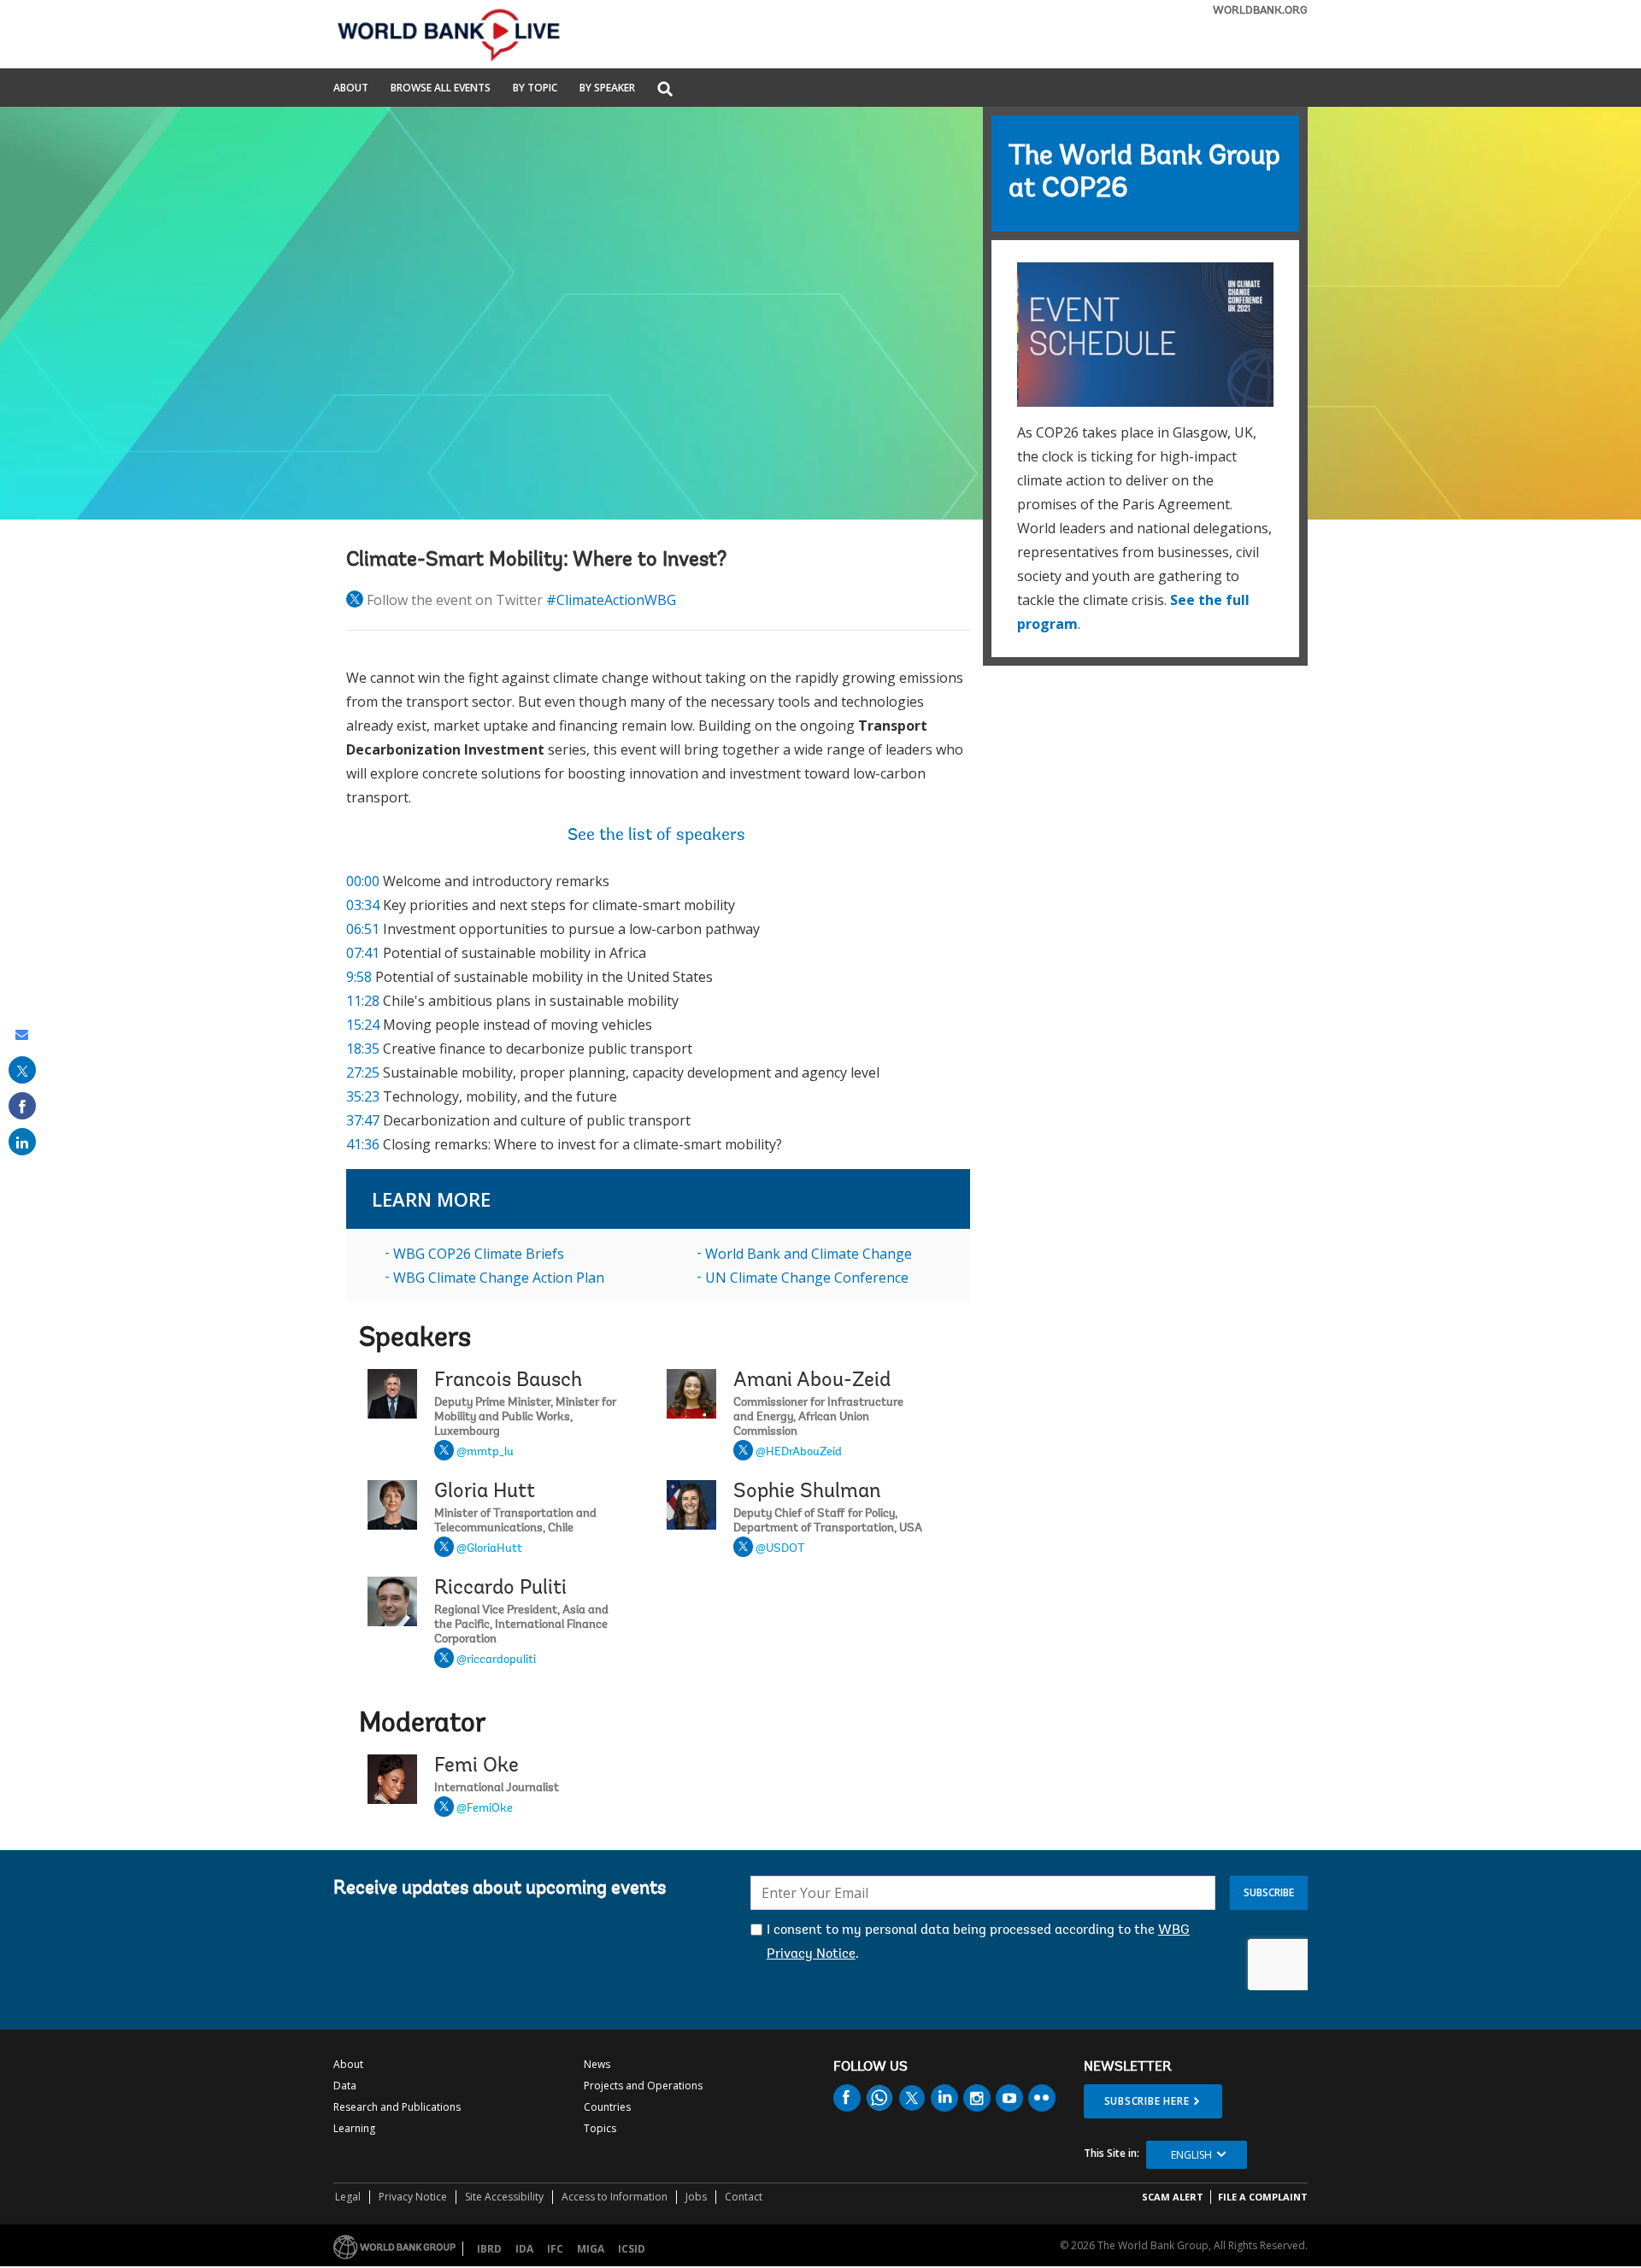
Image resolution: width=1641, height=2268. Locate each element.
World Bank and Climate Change (809, 1254)
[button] (665, 90)
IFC (555, 2249)
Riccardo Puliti (500, 1589)
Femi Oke (476, 1766)
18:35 (363, 1049)
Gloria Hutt (485, 1492)
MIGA (591, 2249)
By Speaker (607, 89)
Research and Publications (397, 2107)
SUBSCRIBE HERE (1147, 2101)
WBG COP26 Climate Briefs (479, 1254)
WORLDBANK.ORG (1260, 11)
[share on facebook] (22, 1106)
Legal (348, 2197)
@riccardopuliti (496, 1660)
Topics (600, 2128)
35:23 (363, 1096)
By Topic (535, 89)
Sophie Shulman (807, 1492)
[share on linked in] (22, 1142)
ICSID (632, 2249)
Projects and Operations (643, 2086)
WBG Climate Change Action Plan (499, 1278)
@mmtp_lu (485, 1453)
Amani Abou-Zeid (812, 1381)
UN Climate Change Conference (807, 1278)
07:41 (363, 953)
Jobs (696, 2197)
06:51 (363, 929)
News (597, 2064)
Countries (607, 2107)
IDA (524, 2249)
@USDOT (780, 1549)
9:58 (359, 977)
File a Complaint (1263, 2197)
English (1191, 2155)
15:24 (363, 1025)
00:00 (363, 881)
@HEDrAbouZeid (799, 1453)
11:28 (363, 1001)
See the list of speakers (659, 836)
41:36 (363, 1144)
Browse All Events (441, 89)
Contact (744, 2197)
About (351, 89)
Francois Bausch (508, 1381)
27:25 (363, 1072)
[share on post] (22, 1070)
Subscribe (1269, 1892)
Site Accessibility (504, 2197)
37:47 (363, 1120)
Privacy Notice (413, 2197)
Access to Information (615, 2197)
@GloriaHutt (489, 1549)
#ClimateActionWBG (611, 600)
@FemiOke (485, 1809)
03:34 (363, 905)
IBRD (489, 2249)
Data (345, 2086)
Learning (354, 2128)
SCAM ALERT (1173, 2197)
